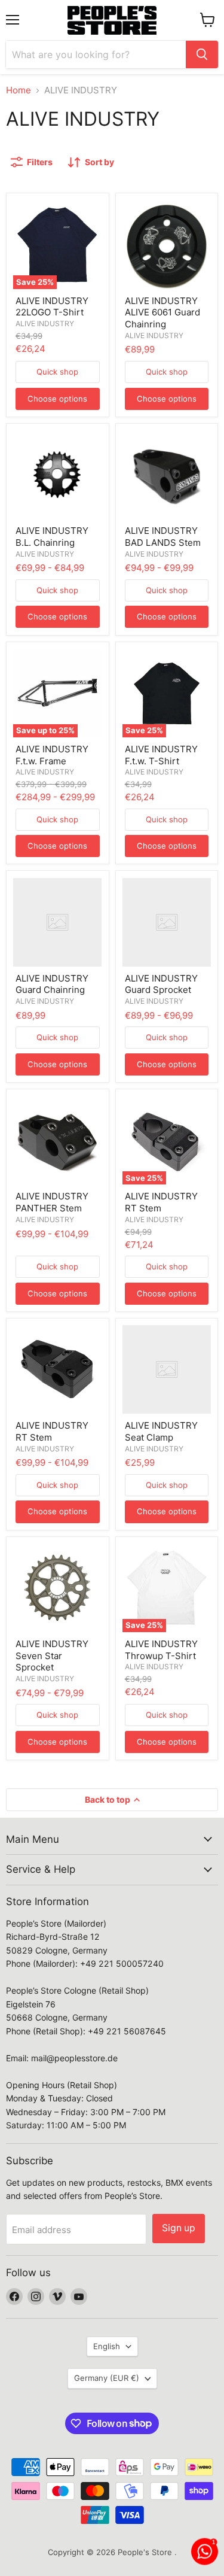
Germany (107, 2378)
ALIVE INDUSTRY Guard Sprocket (161, 984)
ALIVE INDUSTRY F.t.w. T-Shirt (161, 755)
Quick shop (57, 372)
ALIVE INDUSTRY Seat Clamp (161, 1431)
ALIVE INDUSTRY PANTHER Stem (52, 1202)
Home (19, 90)
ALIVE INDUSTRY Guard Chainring (52, 984)
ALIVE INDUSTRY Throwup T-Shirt (161, 1650)
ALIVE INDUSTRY (45, 323)
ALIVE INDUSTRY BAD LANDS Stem (163, 537)
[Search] (202, 54)
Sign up (179, 2228)
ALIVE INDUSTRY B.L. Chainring (52, 537)
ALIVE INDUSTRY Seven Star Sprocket (52, 1655)
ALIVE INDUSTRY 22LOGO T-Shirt (52, 307)
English (107, 2346)
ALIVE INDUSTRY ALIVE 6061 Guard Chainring (162, 312)
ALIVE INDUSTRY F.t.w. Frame (52, 755)
